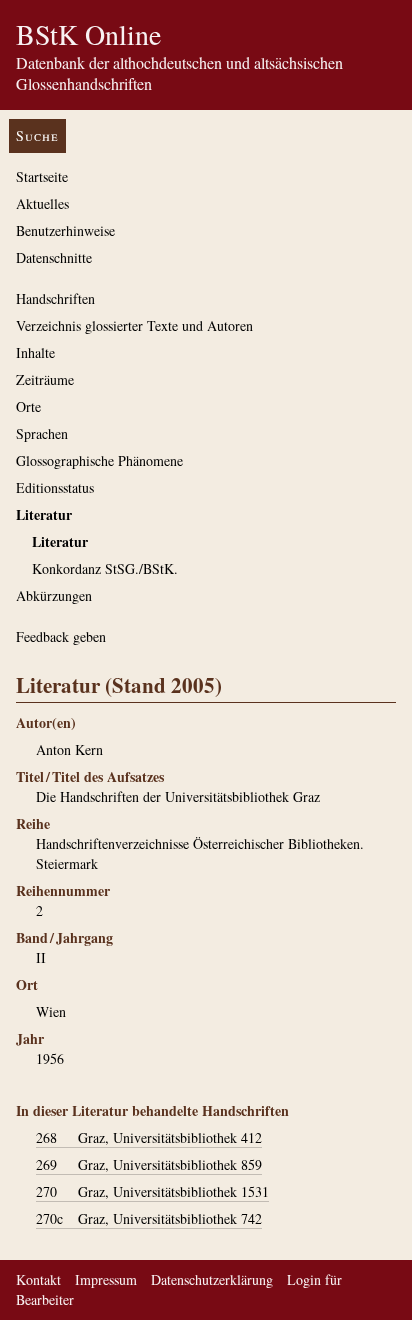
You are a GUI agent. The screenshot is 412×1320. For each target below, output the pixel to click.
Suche (37, 135)
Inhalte (35, 352)
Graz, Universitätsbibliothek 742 (149, 1218)
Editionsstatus (55, 487)
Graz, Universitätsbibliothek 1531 (152, 1191)
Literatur (44, 514)
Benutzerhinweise (65, 230)
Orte (28, 406)
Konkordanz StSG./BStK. (105, 568)
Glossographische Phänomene (99, 460)
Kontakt (38, 1279)
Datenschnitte (54, 257)
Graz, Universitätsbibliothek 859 (149, 1164)
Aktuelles (42, 203)
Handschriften (55, 298)
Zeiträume (45, 379)
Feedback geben (61, 636)
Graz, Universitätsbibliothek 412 (149, 1137)
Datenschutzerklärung (212, 1279)
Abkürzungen (54, 595)
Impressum (106, 1279)
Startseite (42, 176)
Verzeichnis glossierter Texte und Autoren (134, 325)
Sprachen (42, 433)
